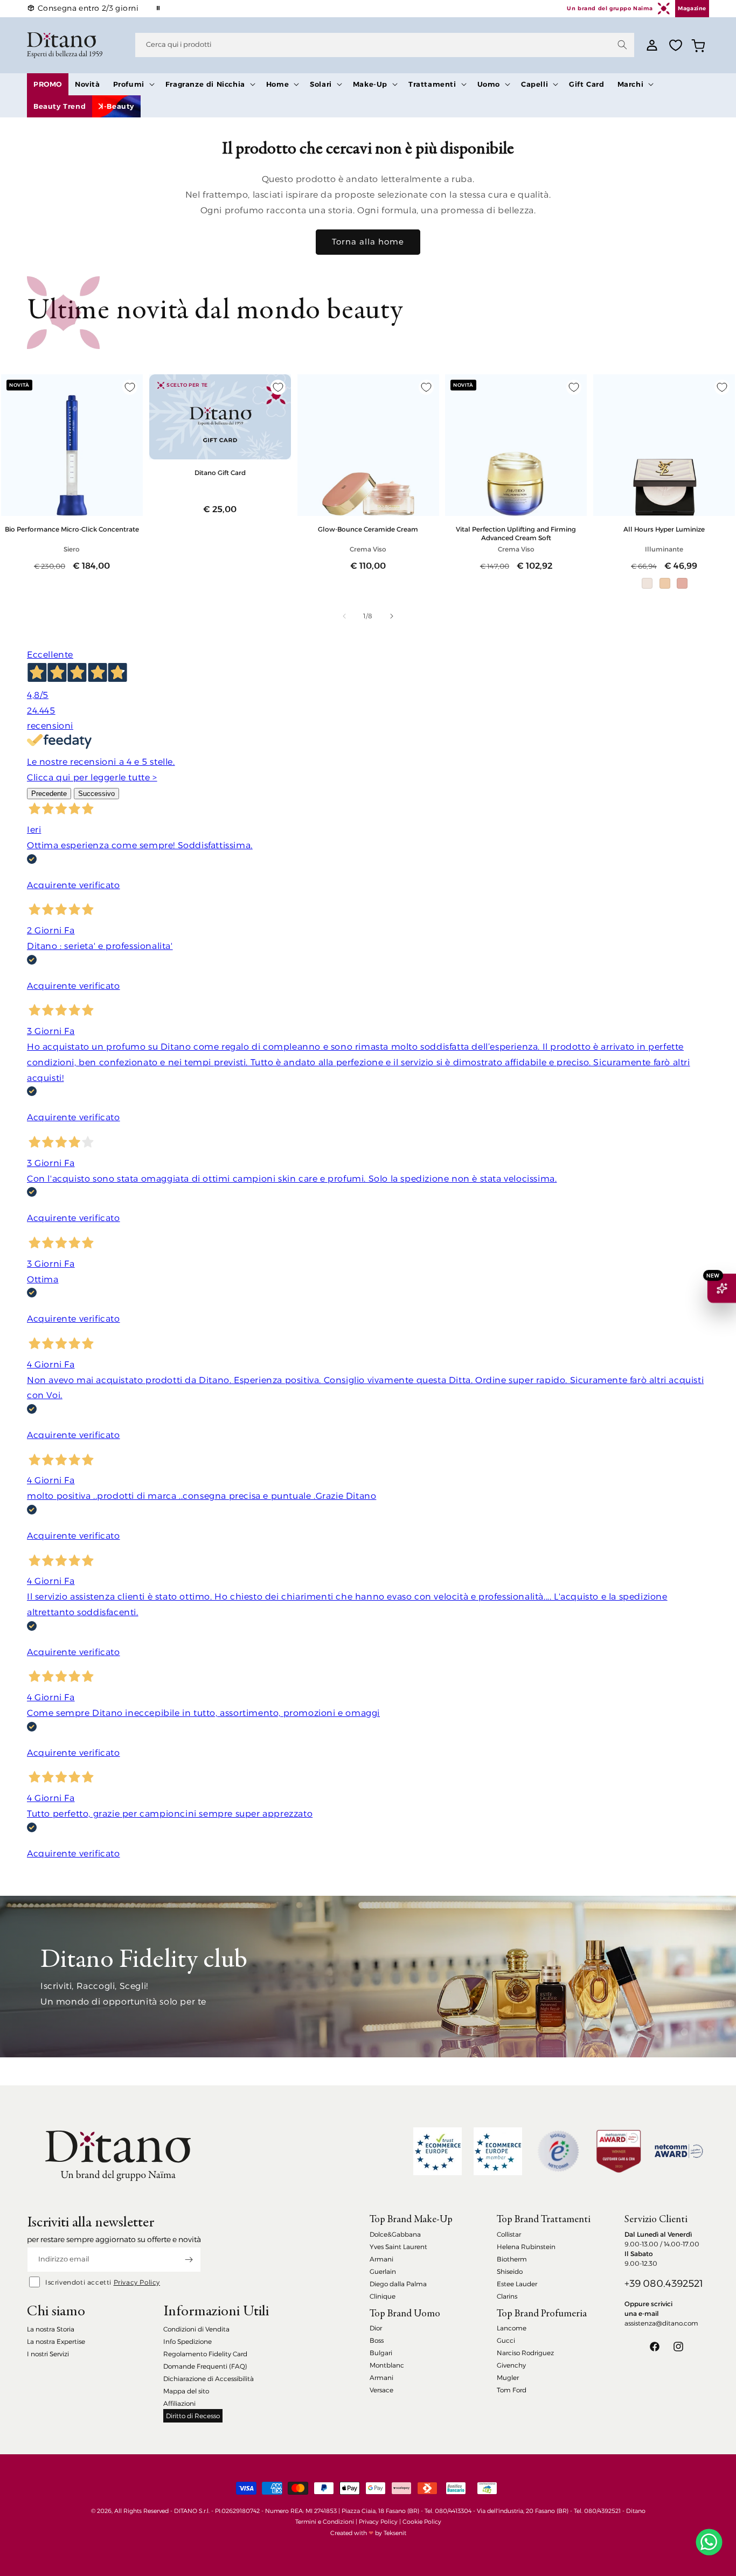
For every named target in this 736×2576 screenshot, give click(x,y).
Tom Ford (512, 2390)
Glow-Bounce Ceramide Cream (368, 529)
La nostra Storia (51, 2329)
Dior (376, 2328)
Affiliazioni (179, 2403)
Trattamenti (432, 84)
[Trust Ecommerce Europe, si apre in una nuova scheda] (438, 2151)
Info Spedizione (188, 2341)
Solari (321, 84)
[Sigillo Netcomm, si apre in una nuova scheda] (558, 2151)
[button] (133, 84)
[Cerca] (622, 45)
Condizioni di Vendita (196, 2329)
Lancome (512, 2328)
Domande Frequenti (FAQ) (205, 2366)
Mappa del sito (186, 2391)
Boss (377, 2340)
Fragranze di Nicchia (205, 84)
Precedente (49, 794)
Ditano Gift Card (220, 473)
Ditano (636, 2511)
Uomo (489, 84)
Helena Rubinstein (526, 2247)
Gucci (506, 2340)
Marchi (631, 84)
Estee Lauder (517, 2284)
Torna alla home (368, 242)
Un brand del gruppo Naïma (610, 8)
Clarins (507, 2296)
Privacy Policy (137, 2282)
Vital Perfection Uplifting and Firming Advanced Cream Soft (516, 533)
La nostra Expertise (56, 2341)
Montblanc (387, 2365)
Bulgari (381, 2353)
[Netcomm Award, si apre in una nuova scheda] (619, 2151)
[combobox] (385, 45)
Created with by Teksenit (368, 2533)
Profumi (129, 84)
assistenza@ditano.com (661, 2323)
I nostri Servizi (48, 2354)
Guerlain (383, 2271)
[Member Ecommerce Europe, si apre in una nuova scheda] (498, 2151)
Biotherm (512, 2259)
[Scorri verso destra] (392, 616)
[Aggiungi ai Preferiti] (130, 387)
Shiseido (510, 2271)
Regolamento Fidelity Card (205, 2354)
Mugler (508, 2378)
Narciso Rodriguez (525, 2353)
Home (277, 84)
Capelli (534, 84)
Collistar (509, 2234)
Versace (381, 2390)
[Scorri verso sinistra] (344, 616)
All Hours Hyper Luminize (664, 529)
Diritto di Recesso (193, 2416)
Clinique (383, 2296)
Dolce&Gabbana (395, 2234)
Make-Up (370, 84)
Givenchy (511, 2365)
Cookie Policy (422, 2522)
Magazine (692, 8)
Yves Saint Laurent (398, 2247)
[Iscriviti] (189, 2260)
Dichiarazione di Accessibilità (209, 2379)
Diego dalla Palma (398, 2284)
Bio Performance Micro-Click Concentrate (72, 529)
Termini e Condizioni (325, 2522)
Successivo (96, 794)
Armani (381, 2259)
